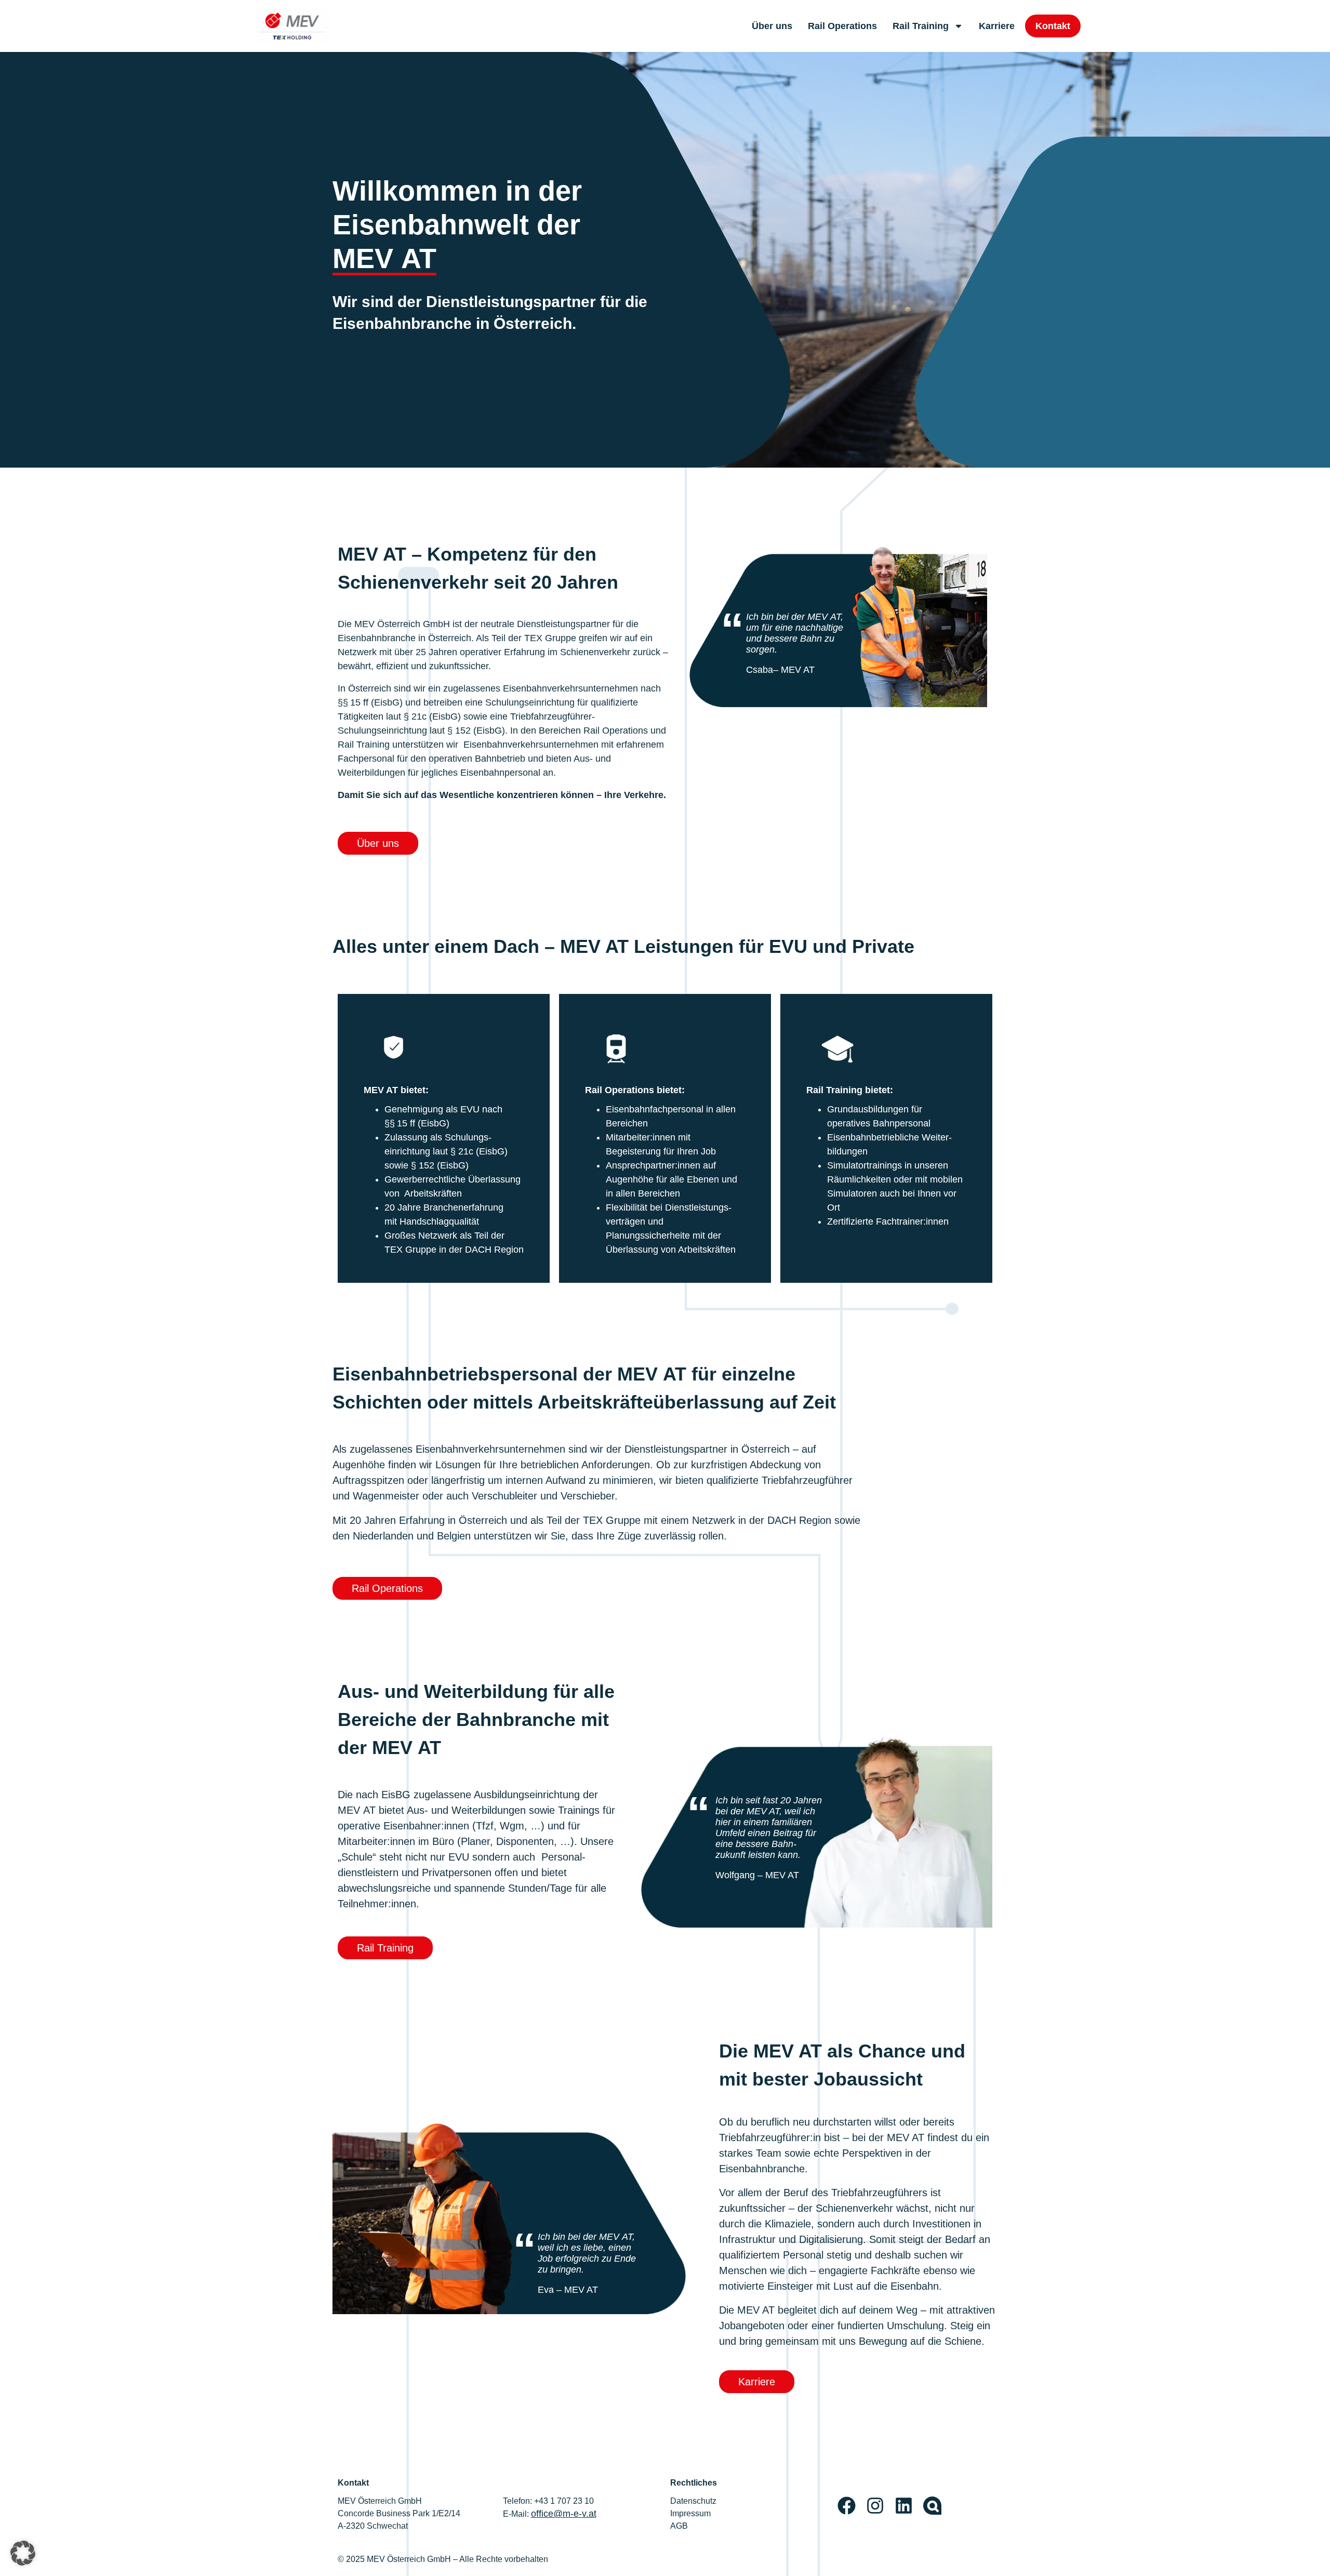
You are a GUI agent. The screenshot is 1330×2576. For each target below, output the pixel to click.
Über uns (772, 26)
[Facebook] (847, 2506)
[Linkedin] (904, 2506)
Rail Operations (842, 26)
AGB (679, 2526)
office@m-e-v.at (564, 2514)
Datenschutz (693, 2501)
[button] (23, 2553)
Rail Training (921, 26)
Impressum (690, 2513)
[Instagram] (875, 2506)
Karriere (997, 26)
